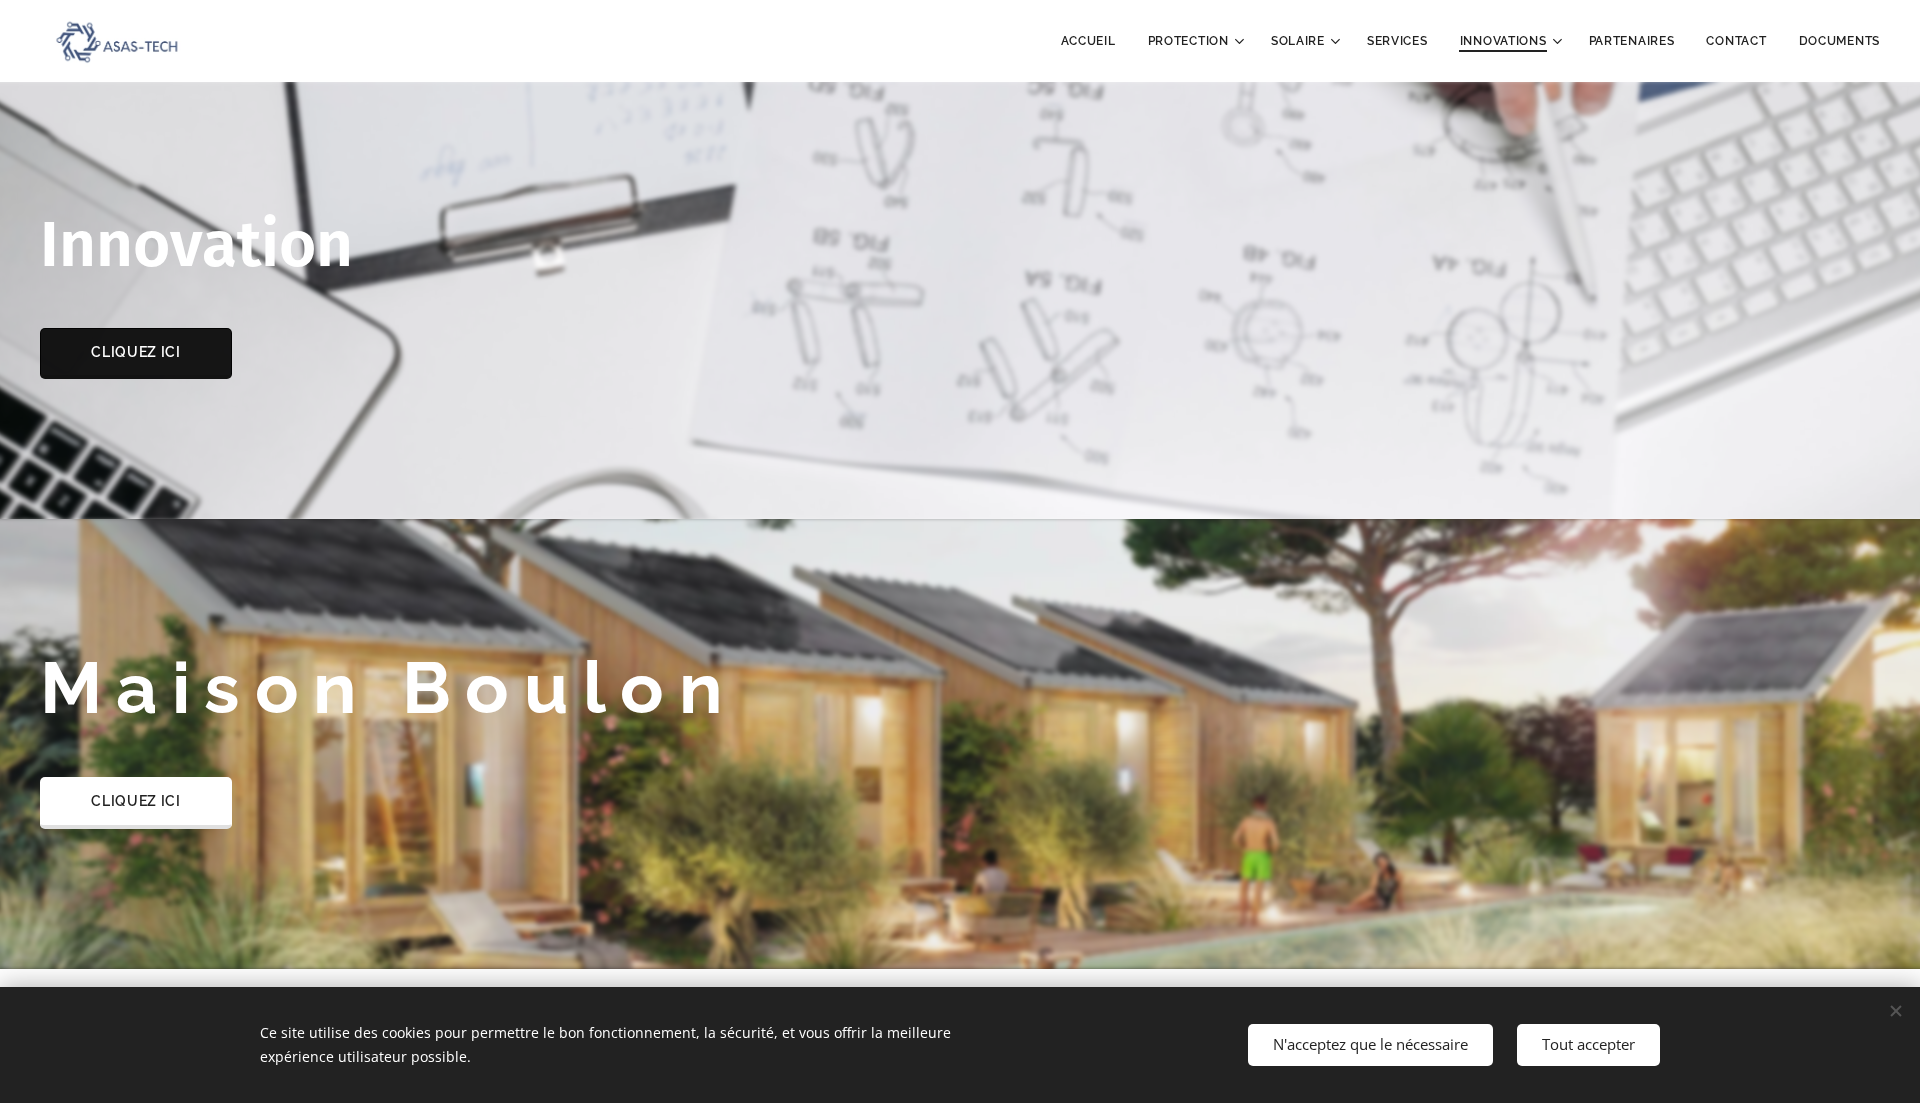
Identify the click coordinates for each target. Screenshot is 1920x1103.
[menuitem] (1094, 41)
